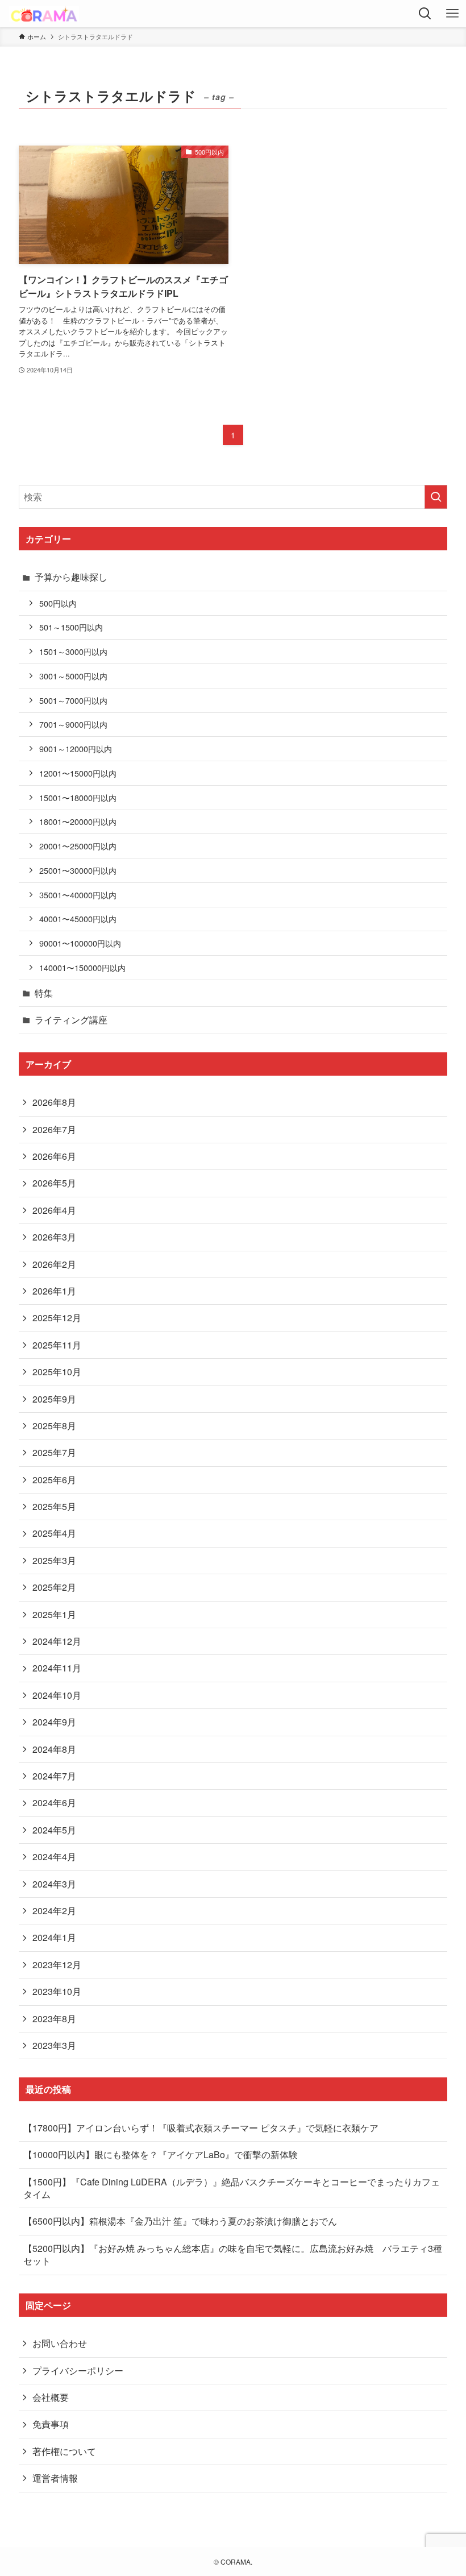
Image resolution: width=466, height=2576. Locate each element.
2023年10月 (57, 1991)
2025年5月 (54, 1506)
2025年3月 (54, 1560)
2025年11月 (57, 1345)
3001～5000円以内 (73, 676)
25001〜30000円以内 (78, 870)
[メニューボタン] (452, 14)
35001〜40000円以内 (78, 895)
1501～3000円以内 (73, 651)
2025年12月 (57, 1318)
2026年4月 (54, 1210)
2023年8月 (54, 2019)
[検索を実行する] (436, 497)
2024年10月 (57, 1695)
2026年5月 (54, 1183)
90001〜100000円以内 (80, 943)
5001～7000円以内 (73, 700)
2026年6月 (54, 1156)
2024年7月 (54, 1776)
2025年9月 (54, 1399)
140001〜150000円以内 (82, 967)
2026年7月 (54, 1129)
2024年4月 (54, 1857)
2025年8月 (54, 1426)
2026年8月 (54, 1102)
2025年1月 (54, 1614)
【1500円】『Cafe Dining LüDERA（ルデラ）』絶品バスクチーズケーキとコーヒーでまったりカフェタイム (232, 2188)
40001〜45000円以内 (78, 918)
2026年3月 (54, 1237)
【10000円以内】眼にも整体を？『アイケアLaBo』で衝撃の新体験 (161, 2154)
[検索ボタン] (425, 14)
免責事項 (51, 2424)
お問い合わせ (60, 2343)
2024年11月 (57, 1668)
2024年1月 (54, 1937)
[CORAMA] (44, 14)
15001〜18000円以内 (78, 797)
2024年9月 (54, 1722)
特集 (44, 993)
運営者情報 (55, 2478)
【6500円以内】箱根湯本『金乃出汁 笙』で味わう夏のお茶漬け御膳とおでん (180, 2221)
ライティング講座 (71, 1020)
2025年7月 (54, 1452)
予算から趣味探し (71, 577)
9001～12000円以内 (76, 748)
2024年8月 (54, 1749)
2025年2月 (54, 1587)
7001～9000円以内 (73, 724)
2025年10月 (57, 1372)
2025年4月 (54, 1533)
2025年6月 (54, 1480)
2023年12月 (57, 1965)
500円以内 (58, 603)
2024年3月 (54, 1884)
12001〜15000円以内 (78, 773)
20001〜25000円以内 (78, 846)
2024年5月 (54, 1830)
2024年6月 (54, 1803)
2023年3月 (54, 2045)
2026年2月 (54, 1264)
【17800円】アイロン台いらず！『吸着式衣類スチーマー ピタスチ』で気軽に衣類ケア (201, 2128)
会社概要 (51, 2397)
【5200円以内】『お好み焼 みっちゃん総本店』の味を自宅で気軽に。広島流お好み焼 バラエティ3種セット (233, 2254)
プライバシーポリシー (78, 2370)
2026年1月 (54, 1291)
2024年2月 (54, 1911)
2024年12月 (57, 1641)
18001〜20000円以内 (78, 821)
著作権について (64, 2451)
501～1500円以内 (71, 627)
